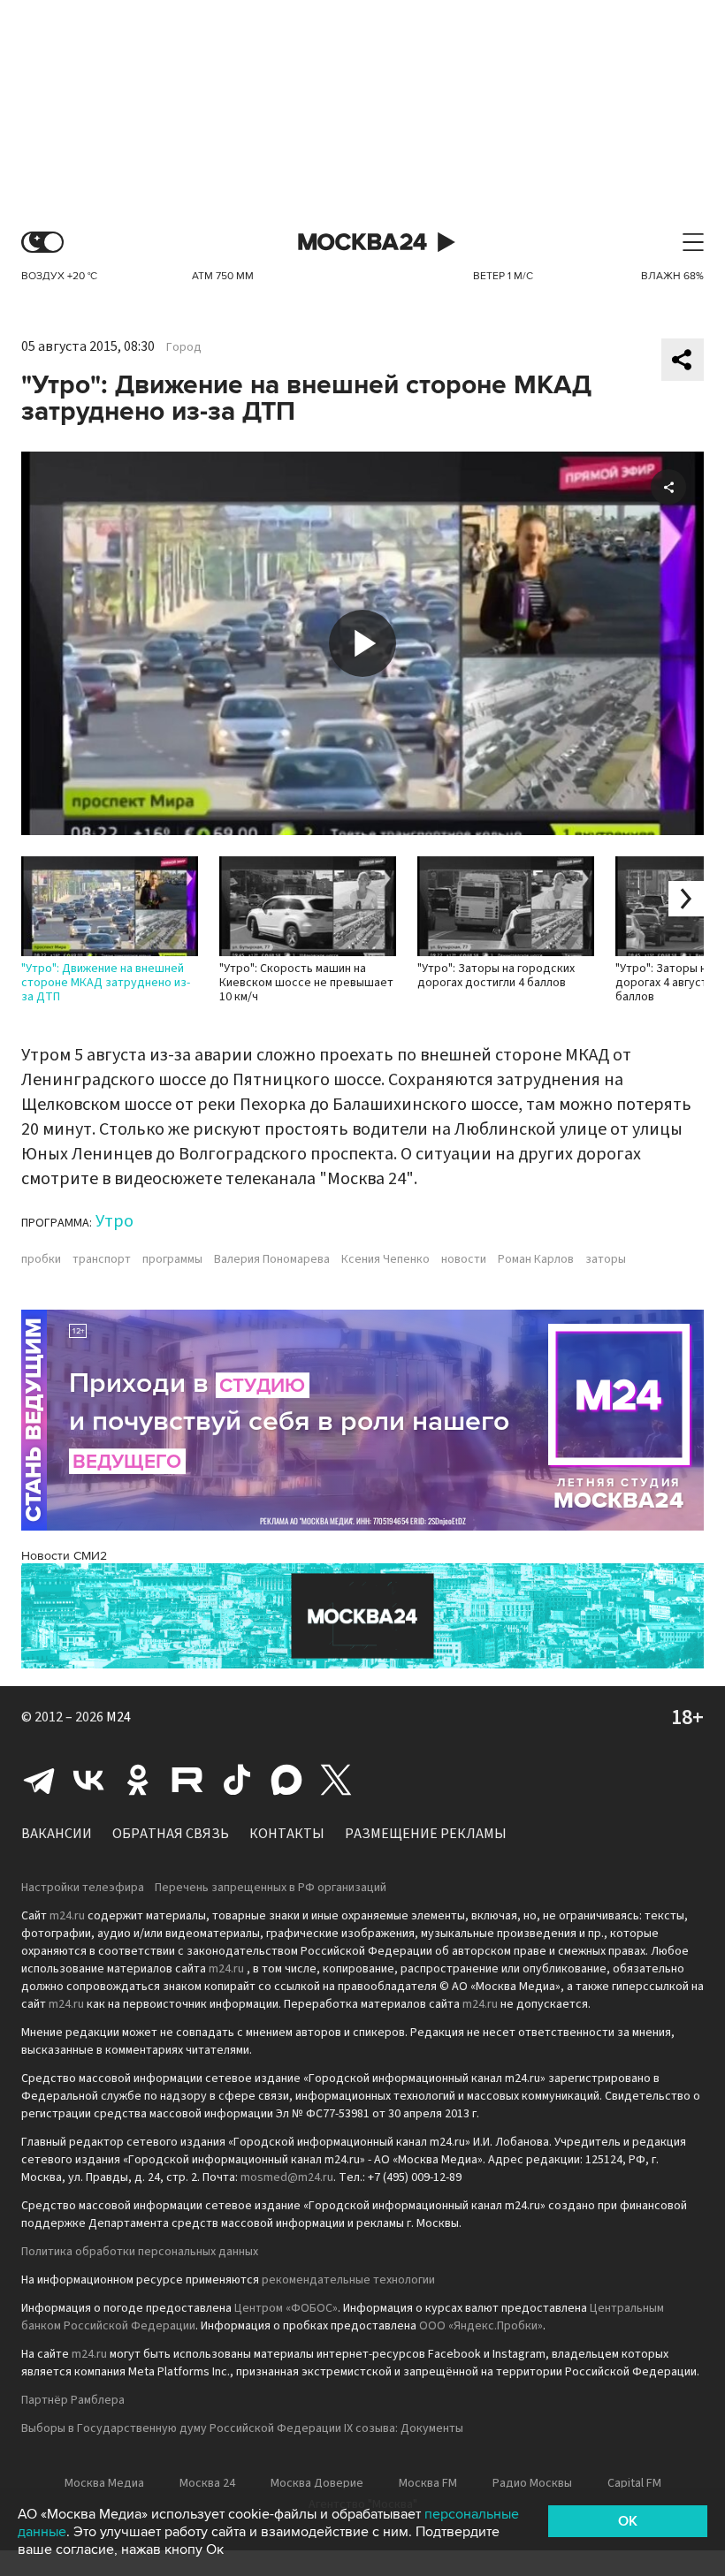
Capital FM (634, 2483)
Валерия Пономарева (272, 1259)
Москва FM (428, 2483)
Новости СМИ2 (64, 1556)
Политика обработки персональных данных (140, 2252)
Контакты (287, 1834)
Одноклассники (138, 1780)
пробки (41, 1259)
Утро (114, 1221)
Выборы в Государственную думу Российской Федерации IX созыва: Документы (242, 2428)
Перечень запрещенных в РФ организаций (271, 1888)
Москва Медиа (104, 2483)
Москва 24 (362, 243)
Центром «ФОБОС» (286, 2308)
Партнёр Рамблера (73, 2400)
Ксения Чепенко (385, 1259)
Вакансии (57, 1834)
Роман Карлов (536, 1259)
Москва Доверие (317, 2483)
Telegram (39, 1780)
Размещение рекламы (426, 1834)
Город (184, 347)
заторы (606, 1259)
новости (464, 1259)
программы (172, 1259)
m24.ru (67, 1916)
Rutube (187, 1780)
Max (286, 1780)
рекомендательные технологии (348, 2280)
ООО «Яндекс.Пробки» (481, 2326)
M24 (118, 1717)
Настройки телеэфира (83, 1888)
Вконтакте (88, 1780)
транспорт (102, 1259)
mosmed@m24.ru (287, 2177)
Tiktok (237, 1780)
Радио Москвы (532, 2483)
